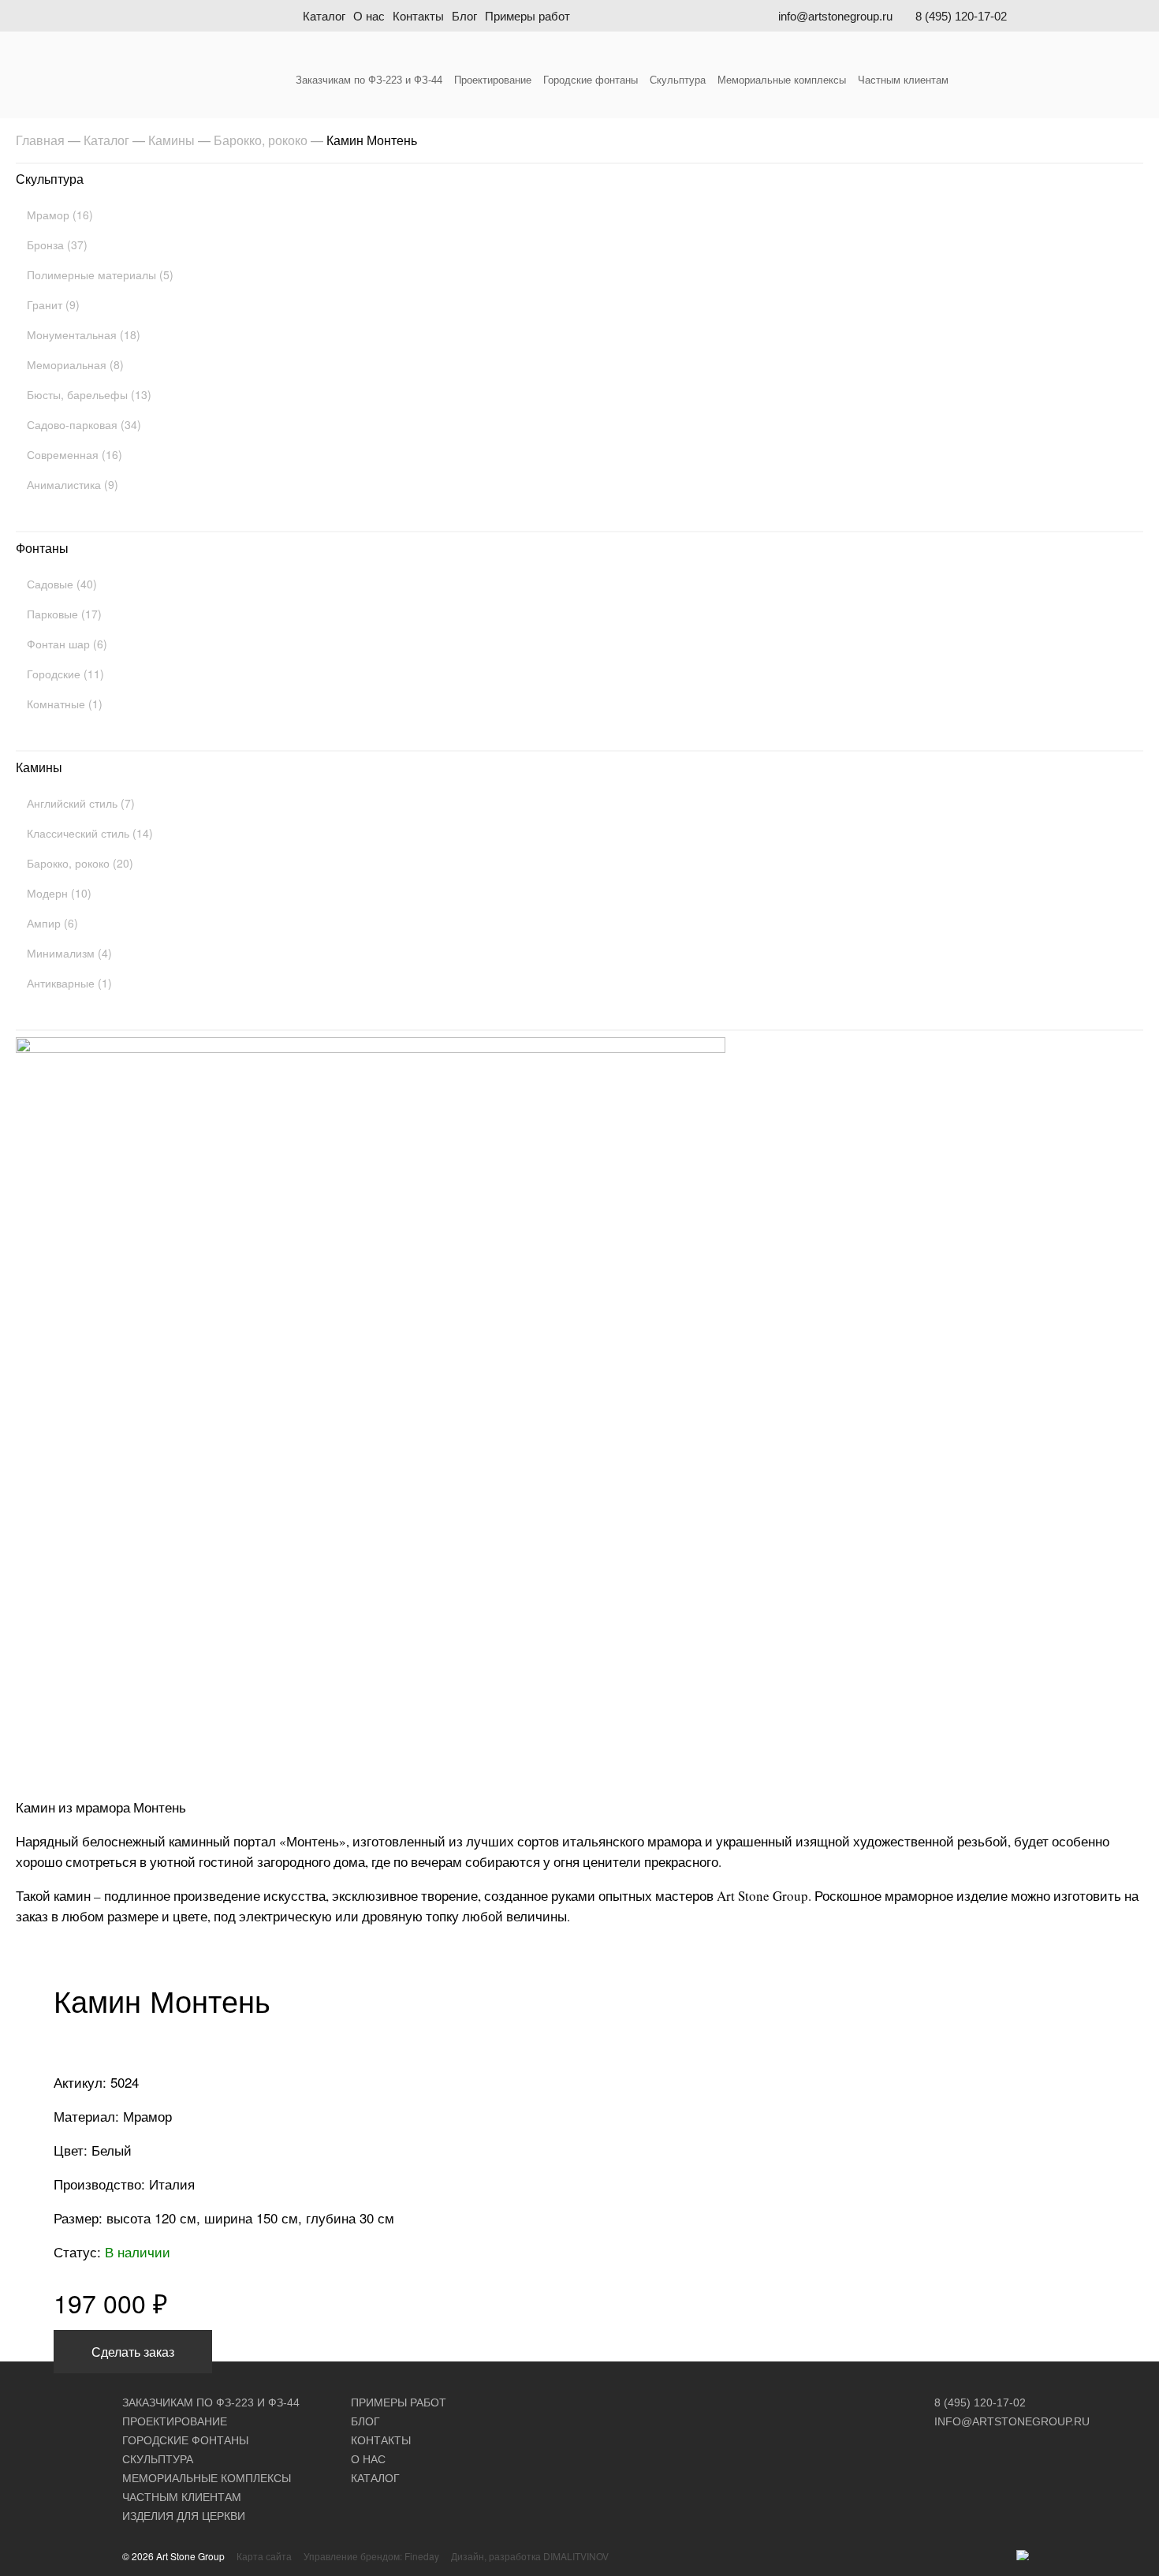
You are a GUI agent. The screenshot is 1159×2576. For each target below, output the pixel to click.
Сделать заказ (133, 2352)
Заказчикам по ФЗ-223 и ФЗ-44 (369, 80)
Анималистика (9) (73, 484)
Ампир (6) (52, 923)
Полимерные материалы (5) (100, 274)
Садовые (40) (62, 584)
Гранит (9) (53, 304)
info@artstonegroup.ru (835, 16)
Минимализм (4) (69, 953)
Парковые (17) (64, 614)
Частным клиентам (903, 80)
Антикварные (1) (69, 983)
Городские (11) (65, 674)
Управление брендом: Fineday (371, 2556)
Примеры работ (527, 16)
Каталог (324, 16)
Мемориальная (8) (75, 364)
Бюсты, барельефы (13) (89, 394)
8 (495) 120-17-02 (961, 16)
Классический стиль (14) (90, 833)
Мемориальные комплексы (782, 80)
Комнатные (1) (65, 704)
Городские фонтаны (591, 80)
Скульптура (678, 80)
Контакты (418, 16)
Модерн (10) (59, 893)
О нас (369, 16)
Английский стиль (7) (81, 803)
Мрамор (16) (60, 215)
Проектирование (493, 80)
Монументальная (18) (84, 334)
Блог (464, 16)
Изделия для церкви (184, 2516)
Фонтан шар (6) (67, 644)
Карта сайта (264, 2556)
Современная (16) (75, 454)
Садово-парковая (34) (84, 424)
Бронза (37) (57, 245)
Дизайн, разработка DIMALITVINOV (530, 2556)
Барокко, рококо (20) (80, 863)
